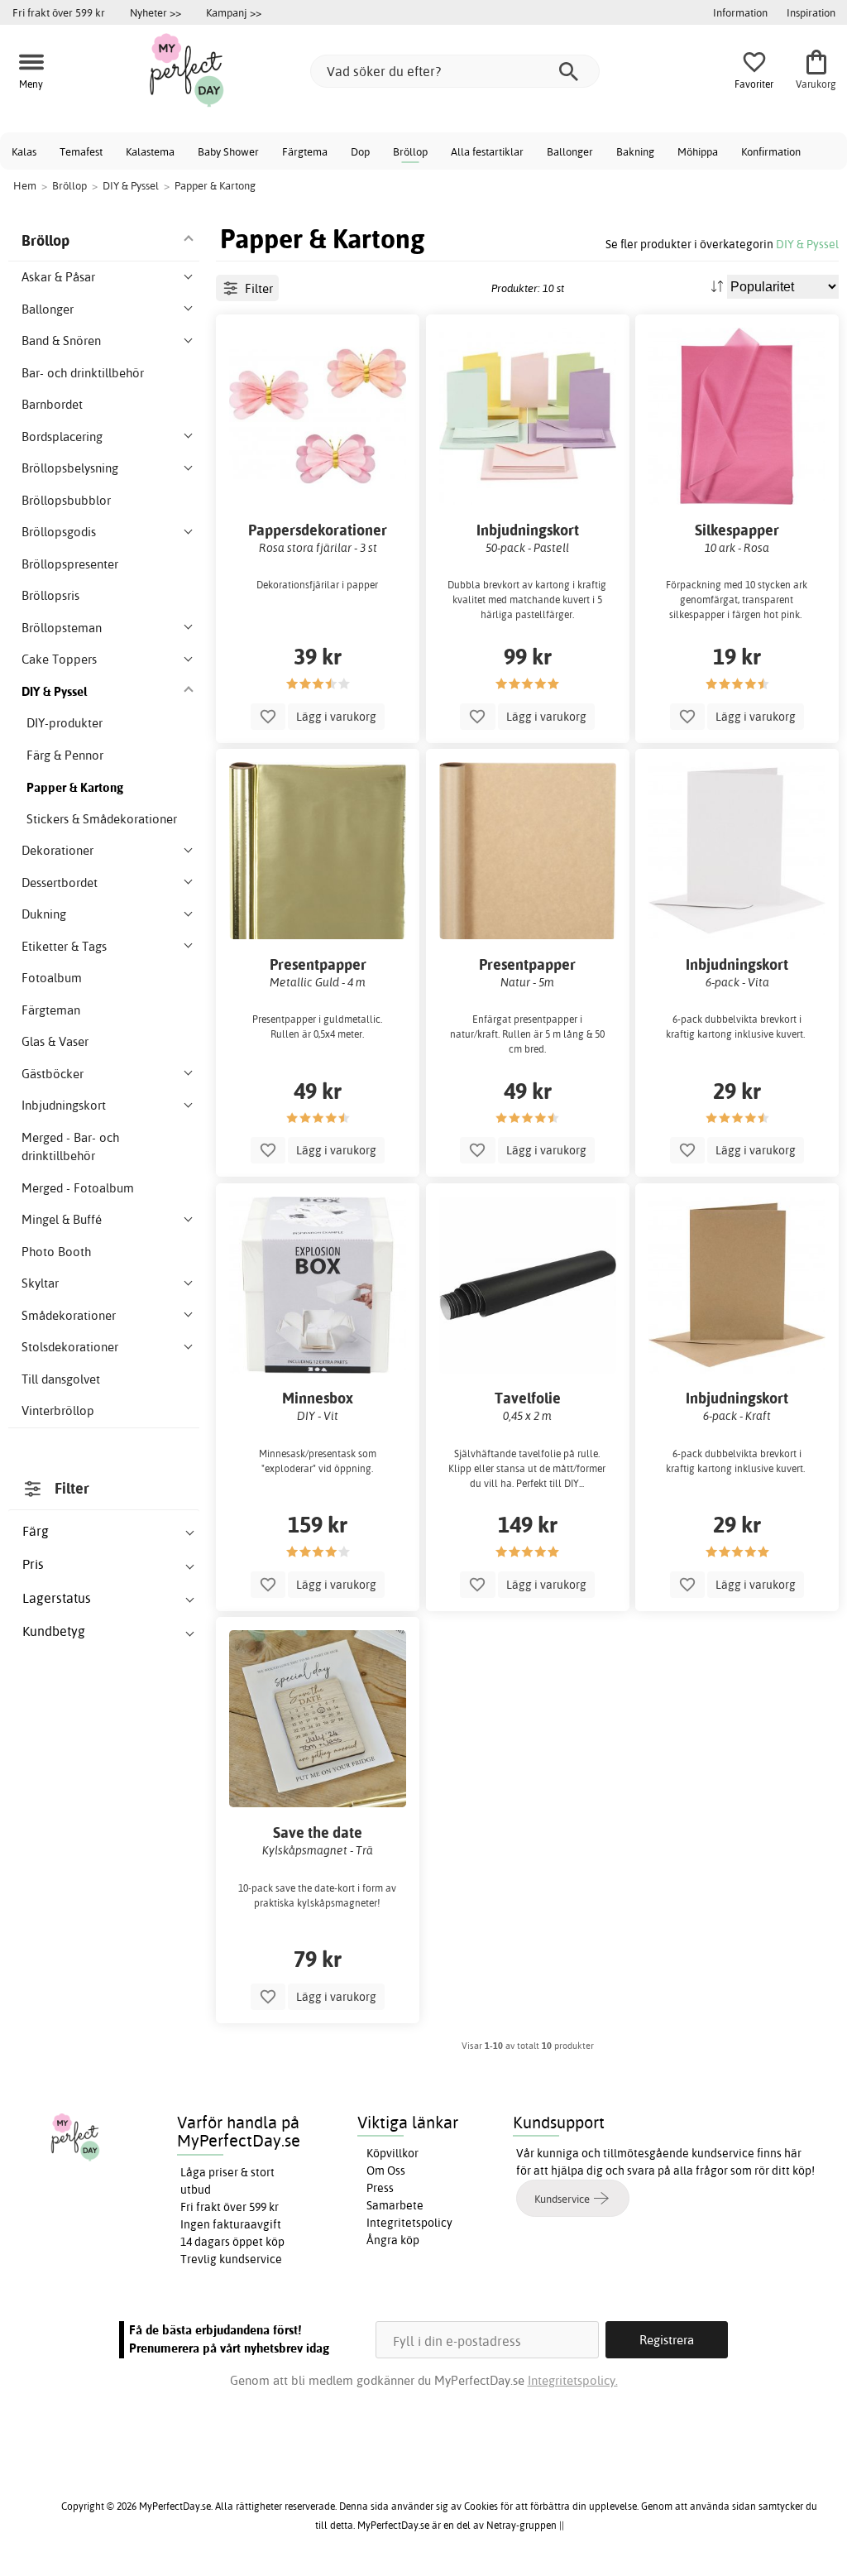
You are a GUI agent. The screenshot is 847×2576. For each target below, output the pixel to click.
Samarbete (395, 2205)
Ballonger (570, 151)
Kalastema (150, 151)
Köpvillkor (392, 2153)
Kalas (24, 151)
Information (740, 12)
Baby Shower (228, 151)
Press (380, 2188)
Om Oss (386, 2171)
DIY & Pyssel (807, 244)
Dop (360, 151)
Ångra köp (393, 2240)
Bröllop (410, 151)
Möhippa (698, 151)
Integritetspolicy (409, 2223)
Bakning (635, 151)
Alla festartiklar (487, 151)
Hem (25, 185)
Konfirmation (771, 151)
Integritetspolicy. (573, 2380)
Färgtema (305, 151)
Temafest (81, 151)
